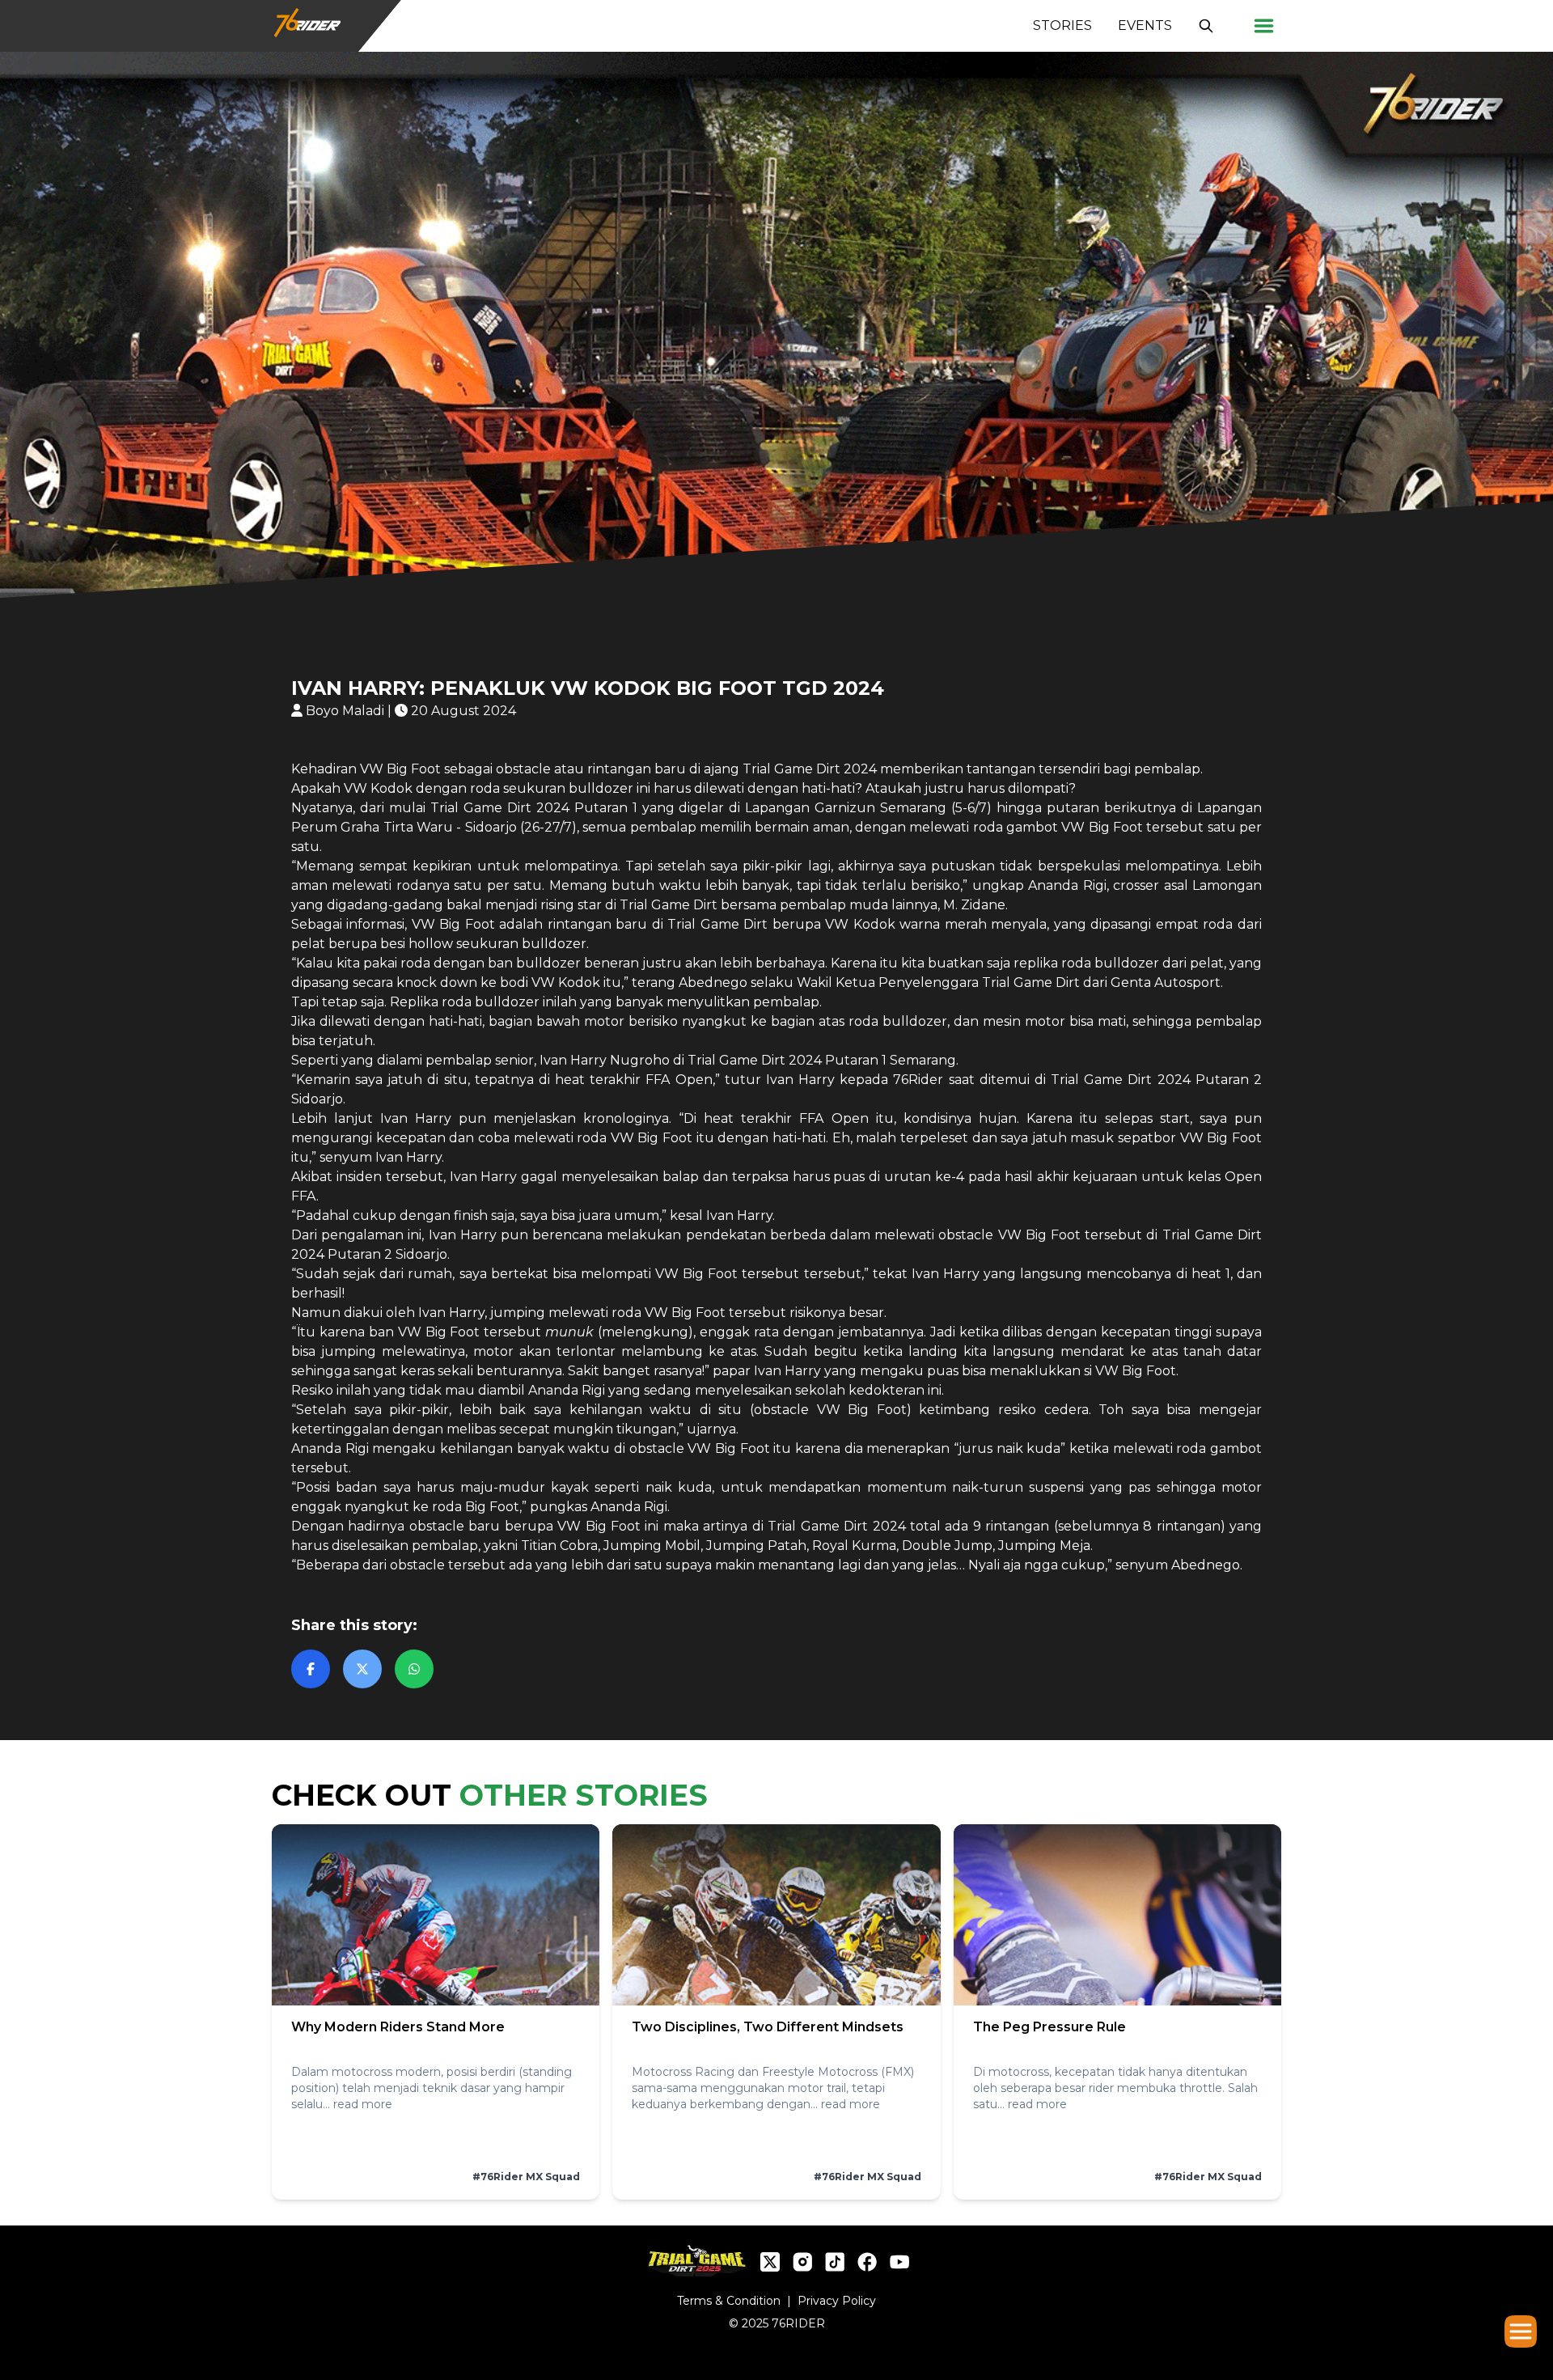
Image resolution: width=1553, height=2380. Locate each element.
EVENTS (1145, 25)
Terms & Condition (729, 2301)
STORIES (1062, 25)
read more (363, 2104)
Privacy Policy (837, 2301)
